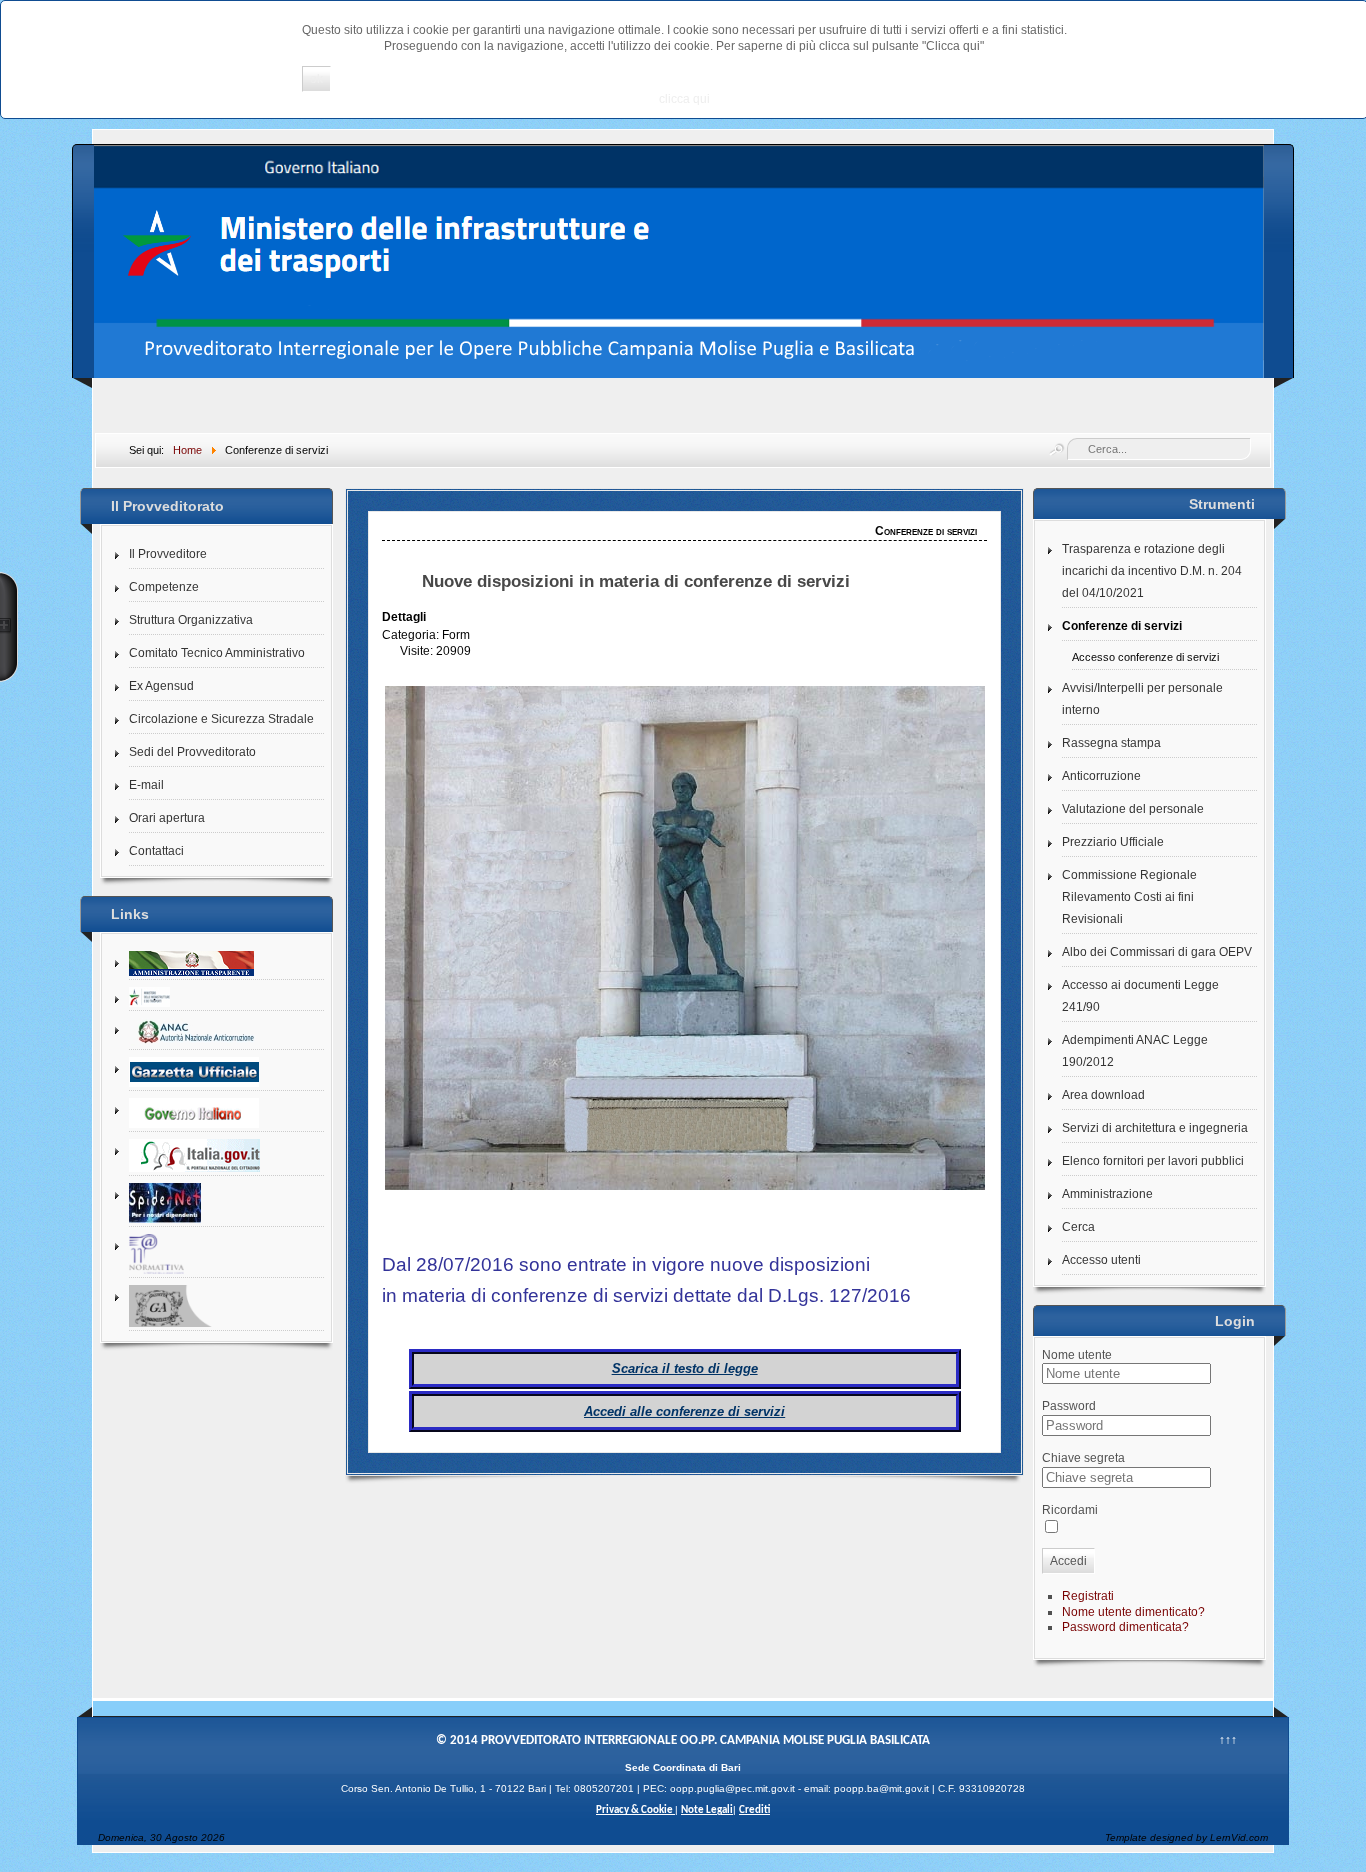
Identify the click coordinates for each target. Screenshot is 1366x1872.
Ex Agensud (161, 686)
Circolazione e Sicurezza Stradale (221, 719)
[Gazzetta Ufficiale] (226, 1072)
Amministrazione (1107, 1194)
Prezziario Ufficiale (1113, 842)
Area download (1103, 1095)
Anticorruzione (1101, 776)
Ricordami (1070, 1510)
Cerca (1078, 1227)
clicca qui (684, 99)
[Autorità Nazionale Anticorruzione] (226, 1032)
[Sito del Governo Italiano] (226, 1113)
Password (1069, 1406)
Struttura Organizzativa (191, 620)
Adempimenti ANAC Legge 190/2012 (1135, 1051)
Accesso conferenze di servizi (1145, 657)
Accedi (1068, 1561)
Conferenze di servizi (1122, 626)
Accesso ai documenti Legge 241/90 (1140, 996)
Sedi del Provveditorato (192, 752)
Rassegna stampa (1111, 743)
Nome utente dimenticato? (1133, 1612)
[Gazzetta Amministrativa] (226, 1306)
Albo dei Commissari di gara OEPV (1157, 952)
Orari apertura (167, 818)
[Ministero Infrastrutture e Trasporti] (226, 997)
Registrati (1088, 1596)
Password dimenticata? (1125, 1627)
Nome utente (1077, 1355)
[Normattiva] (226, 1254)
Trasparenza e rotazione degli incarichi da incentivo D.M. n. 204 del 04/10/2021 (1152, 571)
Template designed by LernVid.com (1186, 1837)
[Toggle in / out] (9, 627)
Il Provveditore (168, 554)
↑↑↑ (1228, 1740)
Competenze (164, 587)
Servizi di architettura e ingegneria (1155, 1128)
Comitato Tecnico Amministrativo (217, 653)
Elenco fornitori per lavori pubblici (1153, 1161)
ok (316, 79)
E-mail (146, 785)
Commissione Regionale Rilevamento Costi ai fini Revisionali (1129, 897)
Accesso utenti (1101, 1260)
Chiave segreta (1083, 1458)
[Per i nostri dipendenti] (226, 1203)
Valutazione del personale (1133, 809)
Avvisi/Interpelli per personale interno (1142, 699)
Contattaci (156, 851)
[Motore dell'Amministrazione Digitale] (226, 1156)
